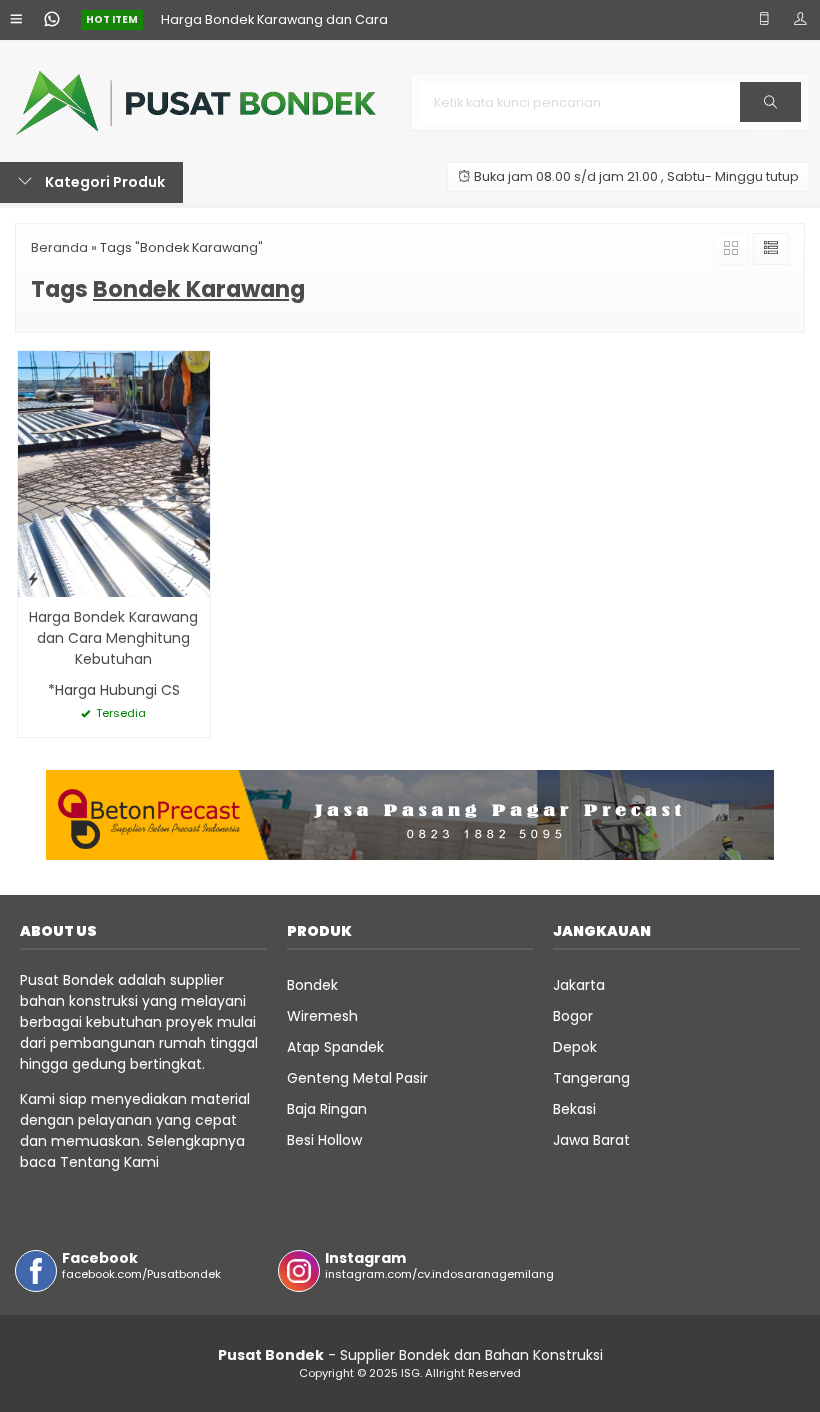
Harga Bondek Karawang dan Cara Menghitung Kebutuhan (113, 638)
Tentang (90, 1162)
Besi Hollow (324, 1140)
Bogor (573, 1016)
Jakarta (579, 985)
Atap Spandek (335, 1047)
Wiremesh (322, 1016)
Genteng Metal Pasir (357, 1078)
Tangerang (591, 1078)
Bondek (312, 985)
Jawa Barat (591, 1140)
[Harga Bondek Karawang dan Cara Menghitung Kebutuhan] (114, 473)
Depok (575, 1047)
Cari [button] (770, 121)
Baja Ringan (327, 1109)
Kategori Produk (103, 182)
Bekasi (574, 1109)
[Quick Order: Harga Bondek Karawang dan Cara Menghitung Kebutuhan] (33, 578)
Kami (139, 1162)
